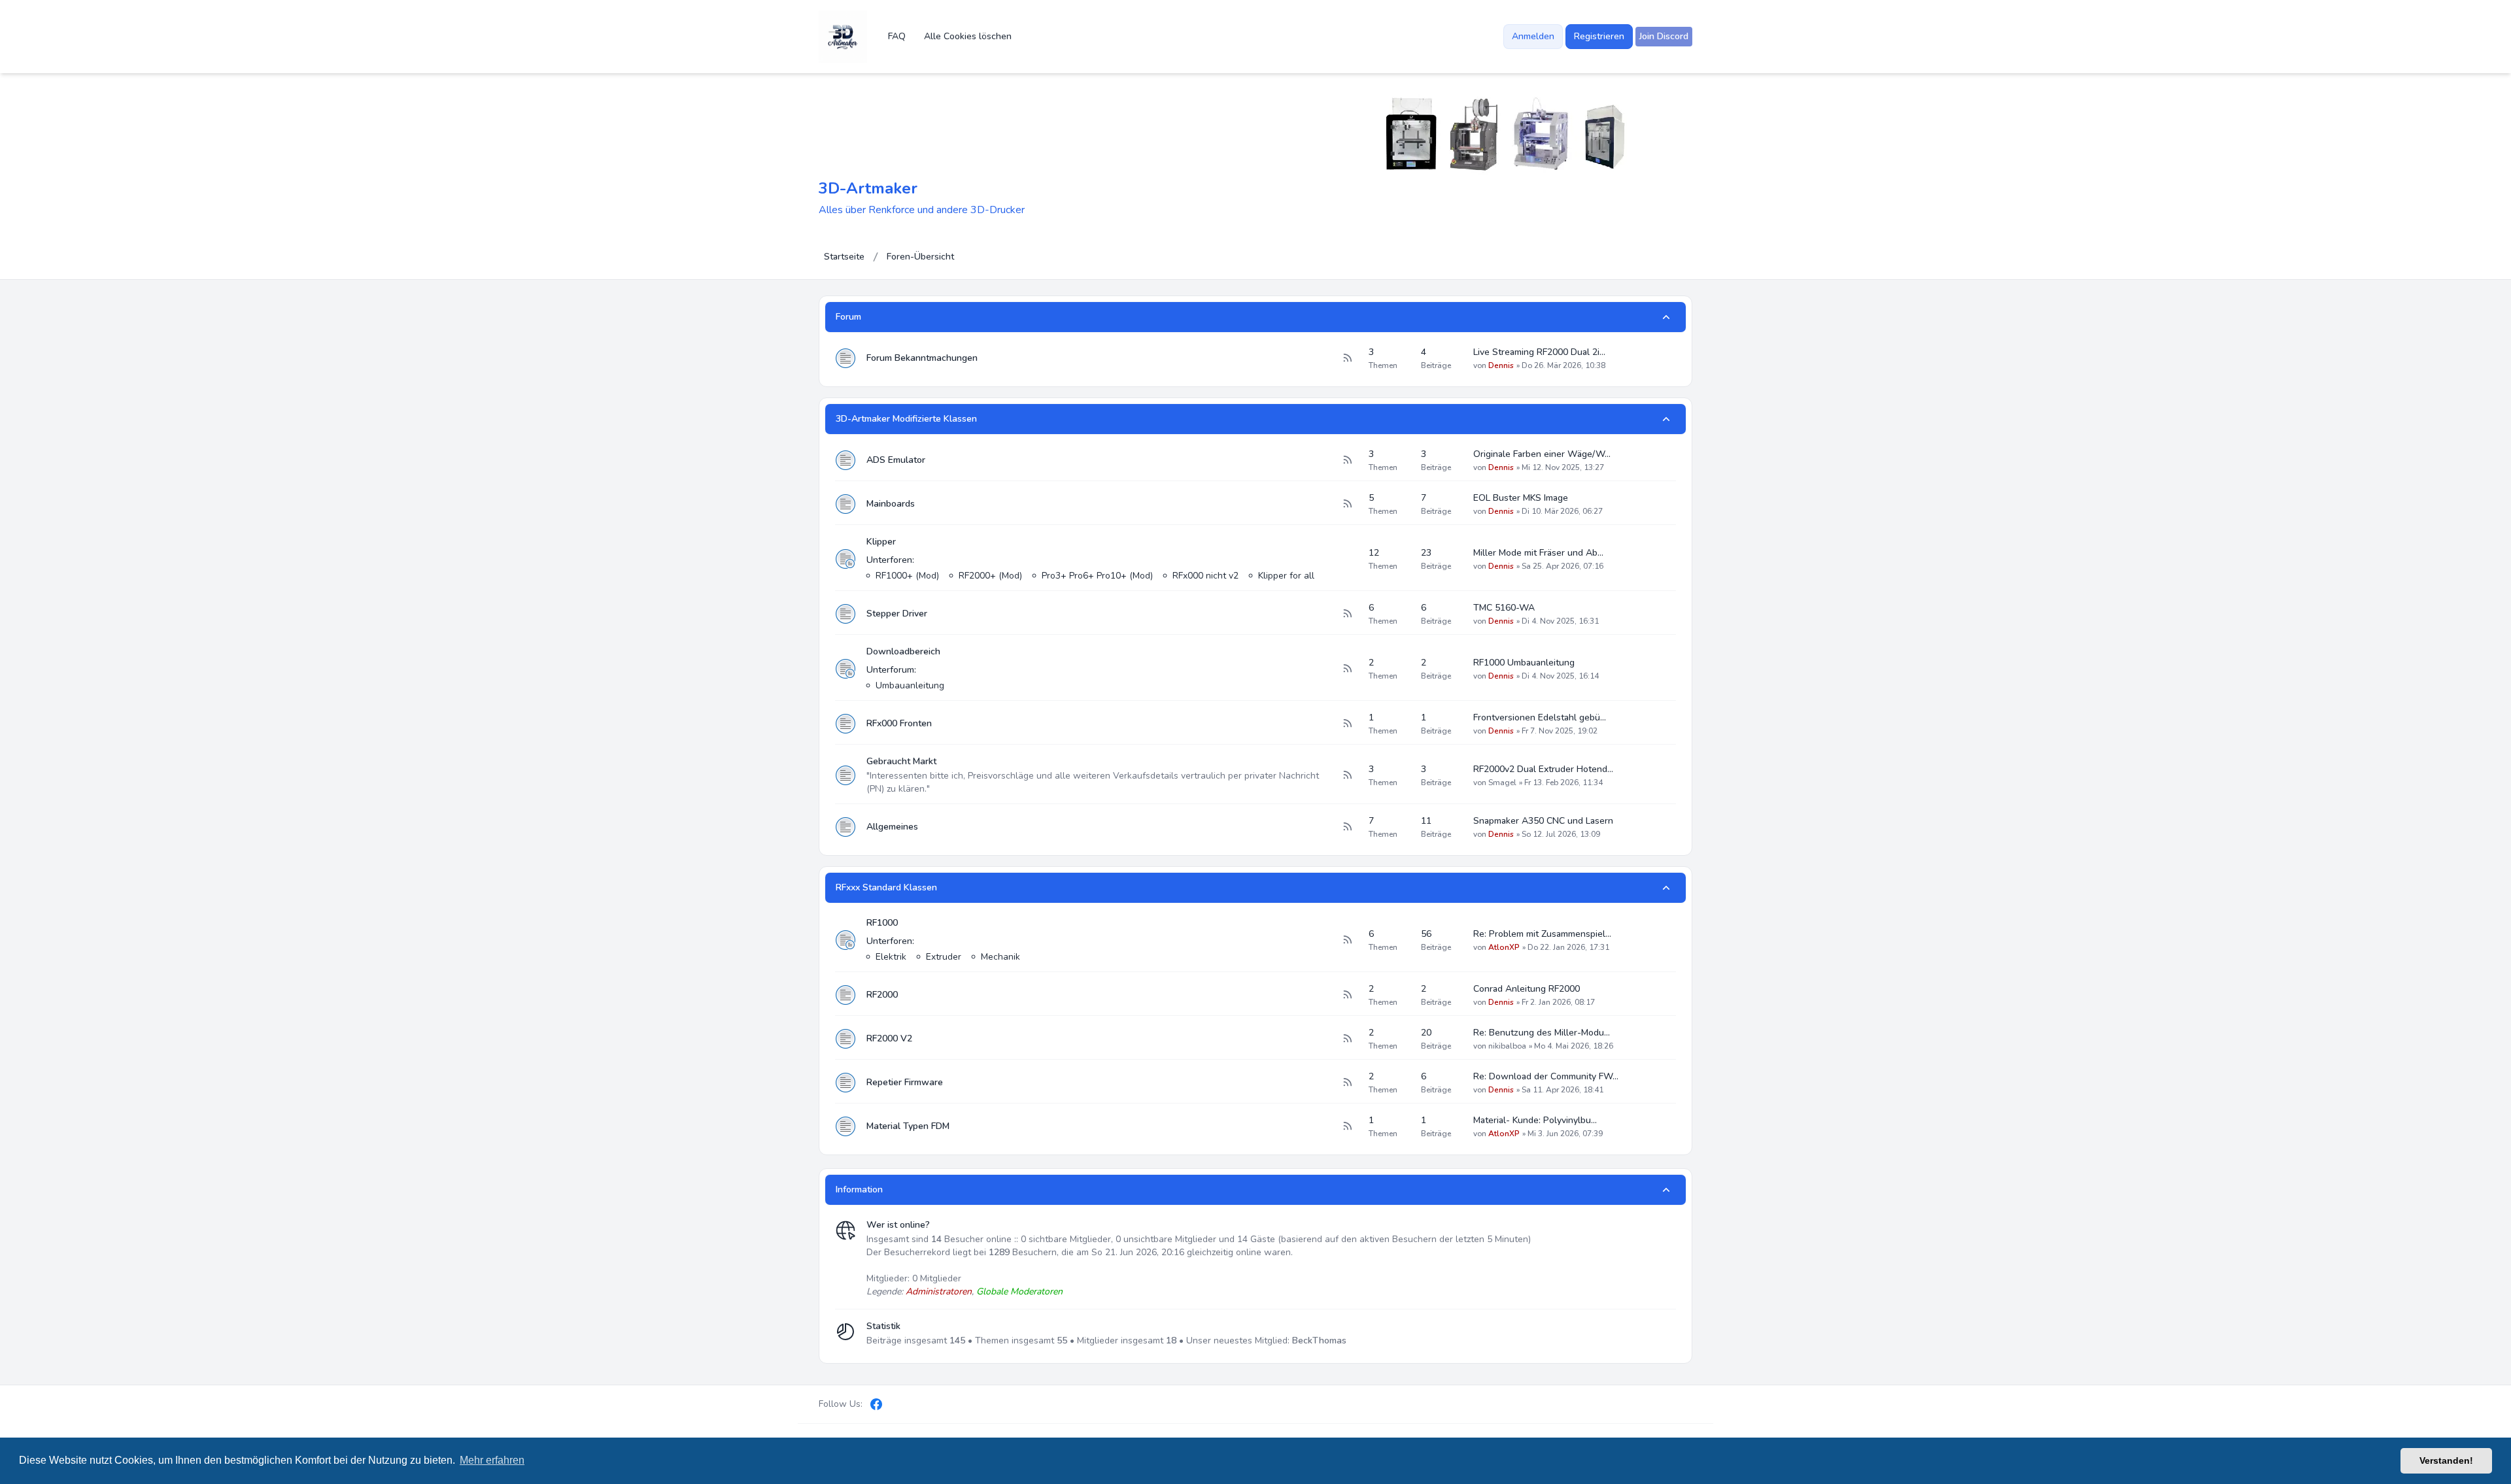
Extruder (944, 957)
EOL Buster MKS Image (1521, 498)
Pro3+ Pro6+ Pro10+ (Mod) (1097, 576)
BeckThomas (1319, 1341)
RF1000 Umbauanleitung (1524, 663)
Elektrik (891, 957)
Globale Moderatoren (1019, 1291)
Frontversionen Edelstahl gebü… (1540, 717)
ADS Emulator (896, 460)
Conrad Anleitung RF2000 (1527, 989)
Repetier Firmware (905, 1082)
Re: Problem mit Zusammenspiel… (1542, 934)
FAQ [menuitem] (897, 36)
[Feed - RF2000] (1347, 995)
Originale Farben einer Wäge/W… (1542, 454)
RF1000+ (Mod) (907, 576)
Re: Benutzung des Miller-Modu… (1542, 1033)
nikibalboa (1507, 1046)
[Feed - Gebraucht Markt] (1347, 775)
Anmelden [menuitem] (1533, 36)
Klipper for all (1286, 576)
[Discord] (898, 1404)
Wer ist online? (898, 1225)
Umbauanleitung (910, 685)
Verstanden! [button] (2446, 1460)
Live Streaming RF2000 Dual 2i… (1539, 352)
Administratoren (939, 1291)
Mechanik (1000, 957)
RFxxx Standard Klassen (886, 887)
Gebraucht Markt (901, 761)
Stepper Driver (897, 614)
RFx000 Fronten (899, 723)
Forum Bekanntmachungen (922, 358)
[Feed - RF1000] (1347, 940)
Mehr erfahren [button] (492, 1460)
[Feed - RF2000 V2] (1347, 1039)
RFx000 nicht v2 (1205, 576)
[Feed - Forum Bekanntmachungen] (1347, 358)
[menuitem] (1664, 37)
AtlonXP (1504, 947)
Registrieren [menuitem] (1599, 36)
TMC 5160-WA (1504, 608)
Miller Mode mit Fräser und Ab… (1538, 553)
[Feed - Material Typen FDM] (1347, 1126)
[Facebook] (876, 1404)
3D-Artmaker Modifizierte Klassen (906, 419)
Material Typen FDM (908, 1126)
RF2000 (882, 995)
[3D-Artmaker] (843, 37)
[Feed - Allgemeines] (1347, 827)
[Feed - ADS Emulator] (1347, 460)
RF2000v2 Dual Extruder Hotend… (1543, 769)
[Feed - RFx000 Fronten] (1347, 724)
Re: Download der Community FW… (1546, 1076)
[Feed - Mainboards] (1347, 504)
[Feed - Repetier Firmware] (1347, 1083)
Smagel (1502, 783)
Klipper (881, 542)
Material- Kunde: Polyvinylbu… (1535, 1120)
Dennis (1501, 365)
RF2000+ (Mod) (990, 576)
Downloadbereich (903, 651)
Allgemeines (892, 827)
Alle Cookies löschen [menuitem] (968, 36)
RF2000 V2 (889, 1038)
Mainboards (891, 504)
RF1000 (882, 923)
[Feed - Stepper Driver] (1347, 614)
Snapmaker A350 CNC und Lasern (1543, 821)
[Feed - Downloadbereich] (1347, 669)
